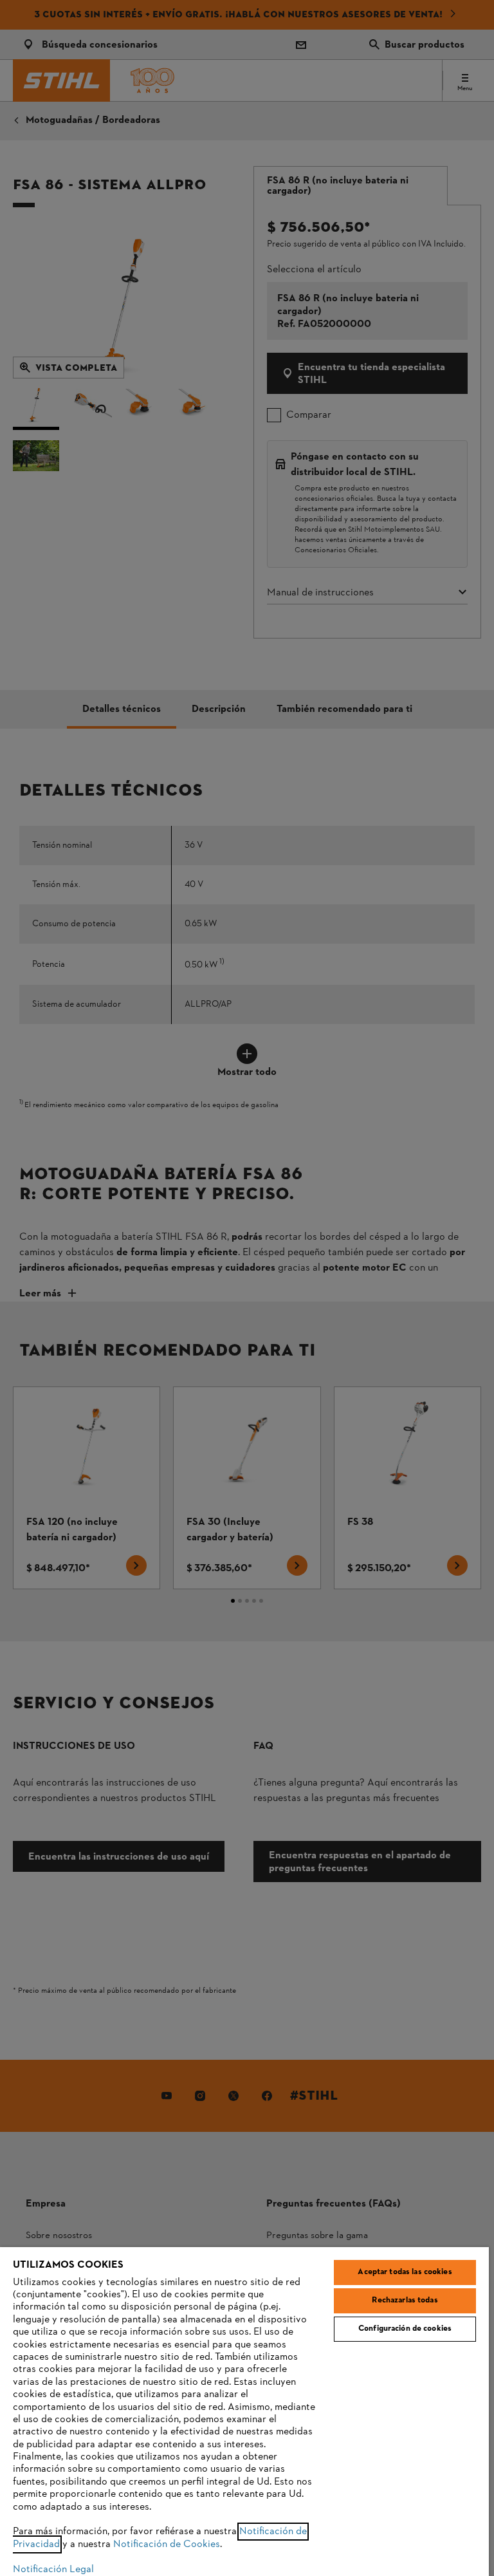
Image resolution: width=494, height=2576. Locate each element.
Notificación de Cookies (167, 2544)
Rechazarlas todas (405, 2301)
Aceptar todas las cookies (405, 2272)
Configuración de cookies (405, 2329)
